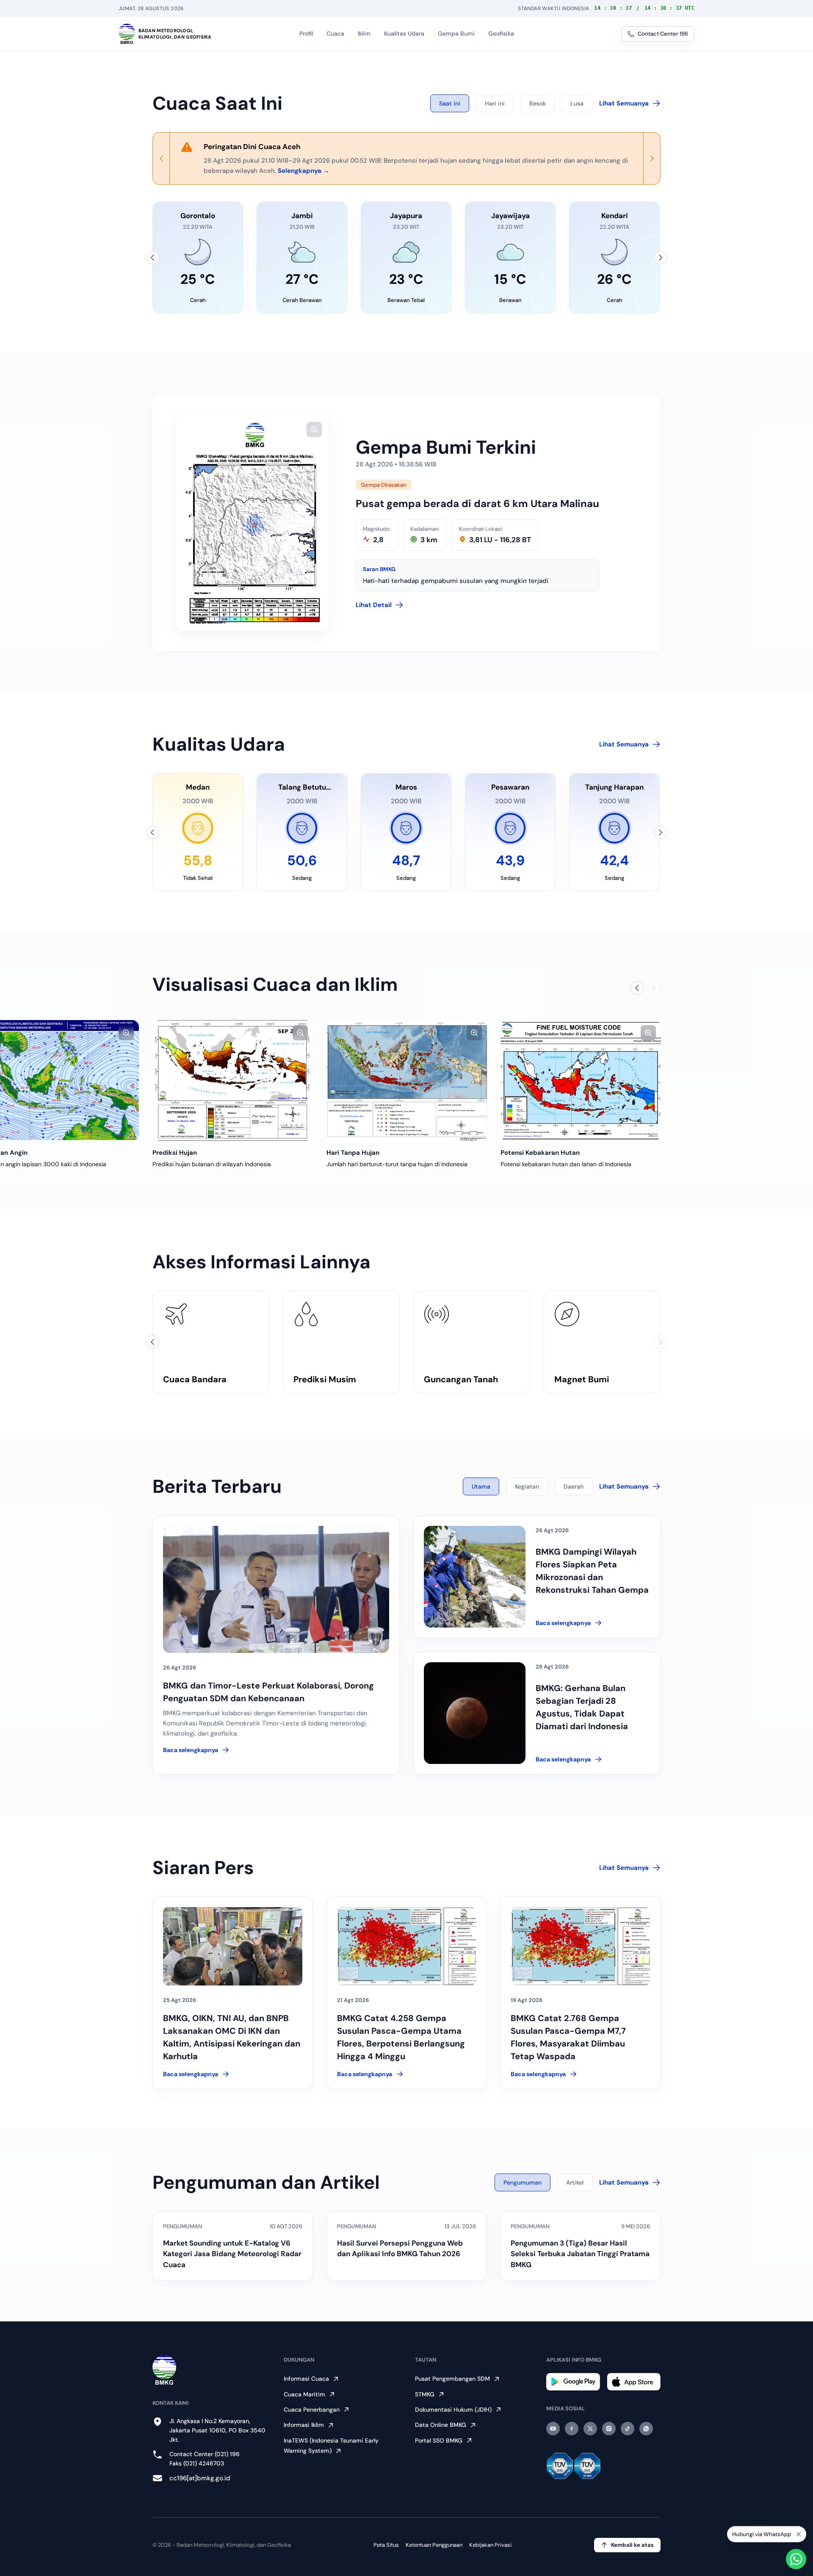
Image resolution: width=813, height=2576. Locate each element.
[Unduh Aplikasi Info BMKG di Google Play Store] (573, 2382)
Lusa (577, 103)
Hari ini (495, 103)
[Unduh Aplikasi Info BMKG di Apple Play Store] (634, 2382)
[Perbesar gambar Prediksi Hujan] (300, 1033)
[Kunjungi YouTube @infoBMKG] (553, 2429)
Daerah (574, 1486)
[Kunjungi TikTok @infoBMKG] (628, 2429)
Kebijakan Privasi (490, 2545)
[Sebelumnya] (152, 258)
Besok (538, 103)
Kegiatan (527, 1486)
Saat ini (450, 103)
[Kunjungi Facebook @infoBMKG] (572, 2429)
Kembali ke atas (632, 2545)
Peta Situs (386, 2545)
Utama (481, 1486)
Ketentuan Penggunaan (434, 2545)
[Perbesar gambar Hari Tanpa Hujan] (474, 1033)
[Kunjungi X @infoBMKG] (590, 2429)
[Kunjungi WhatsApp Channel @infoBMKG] (646, 2429)
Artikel (575, 2182)
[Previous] (161, 158)
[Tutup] (799, 2537)
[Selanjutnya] (661, 258)
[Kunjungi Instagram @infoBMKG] (609, 2429)
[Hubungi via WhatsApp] (796, 2559)
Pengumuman (523, 2182)
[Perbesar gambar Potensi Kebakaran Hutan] (648, 1033)
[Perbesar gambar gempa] (314, 430)
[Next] (652, 158)
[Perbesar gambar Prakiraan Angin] (126, 1033)
